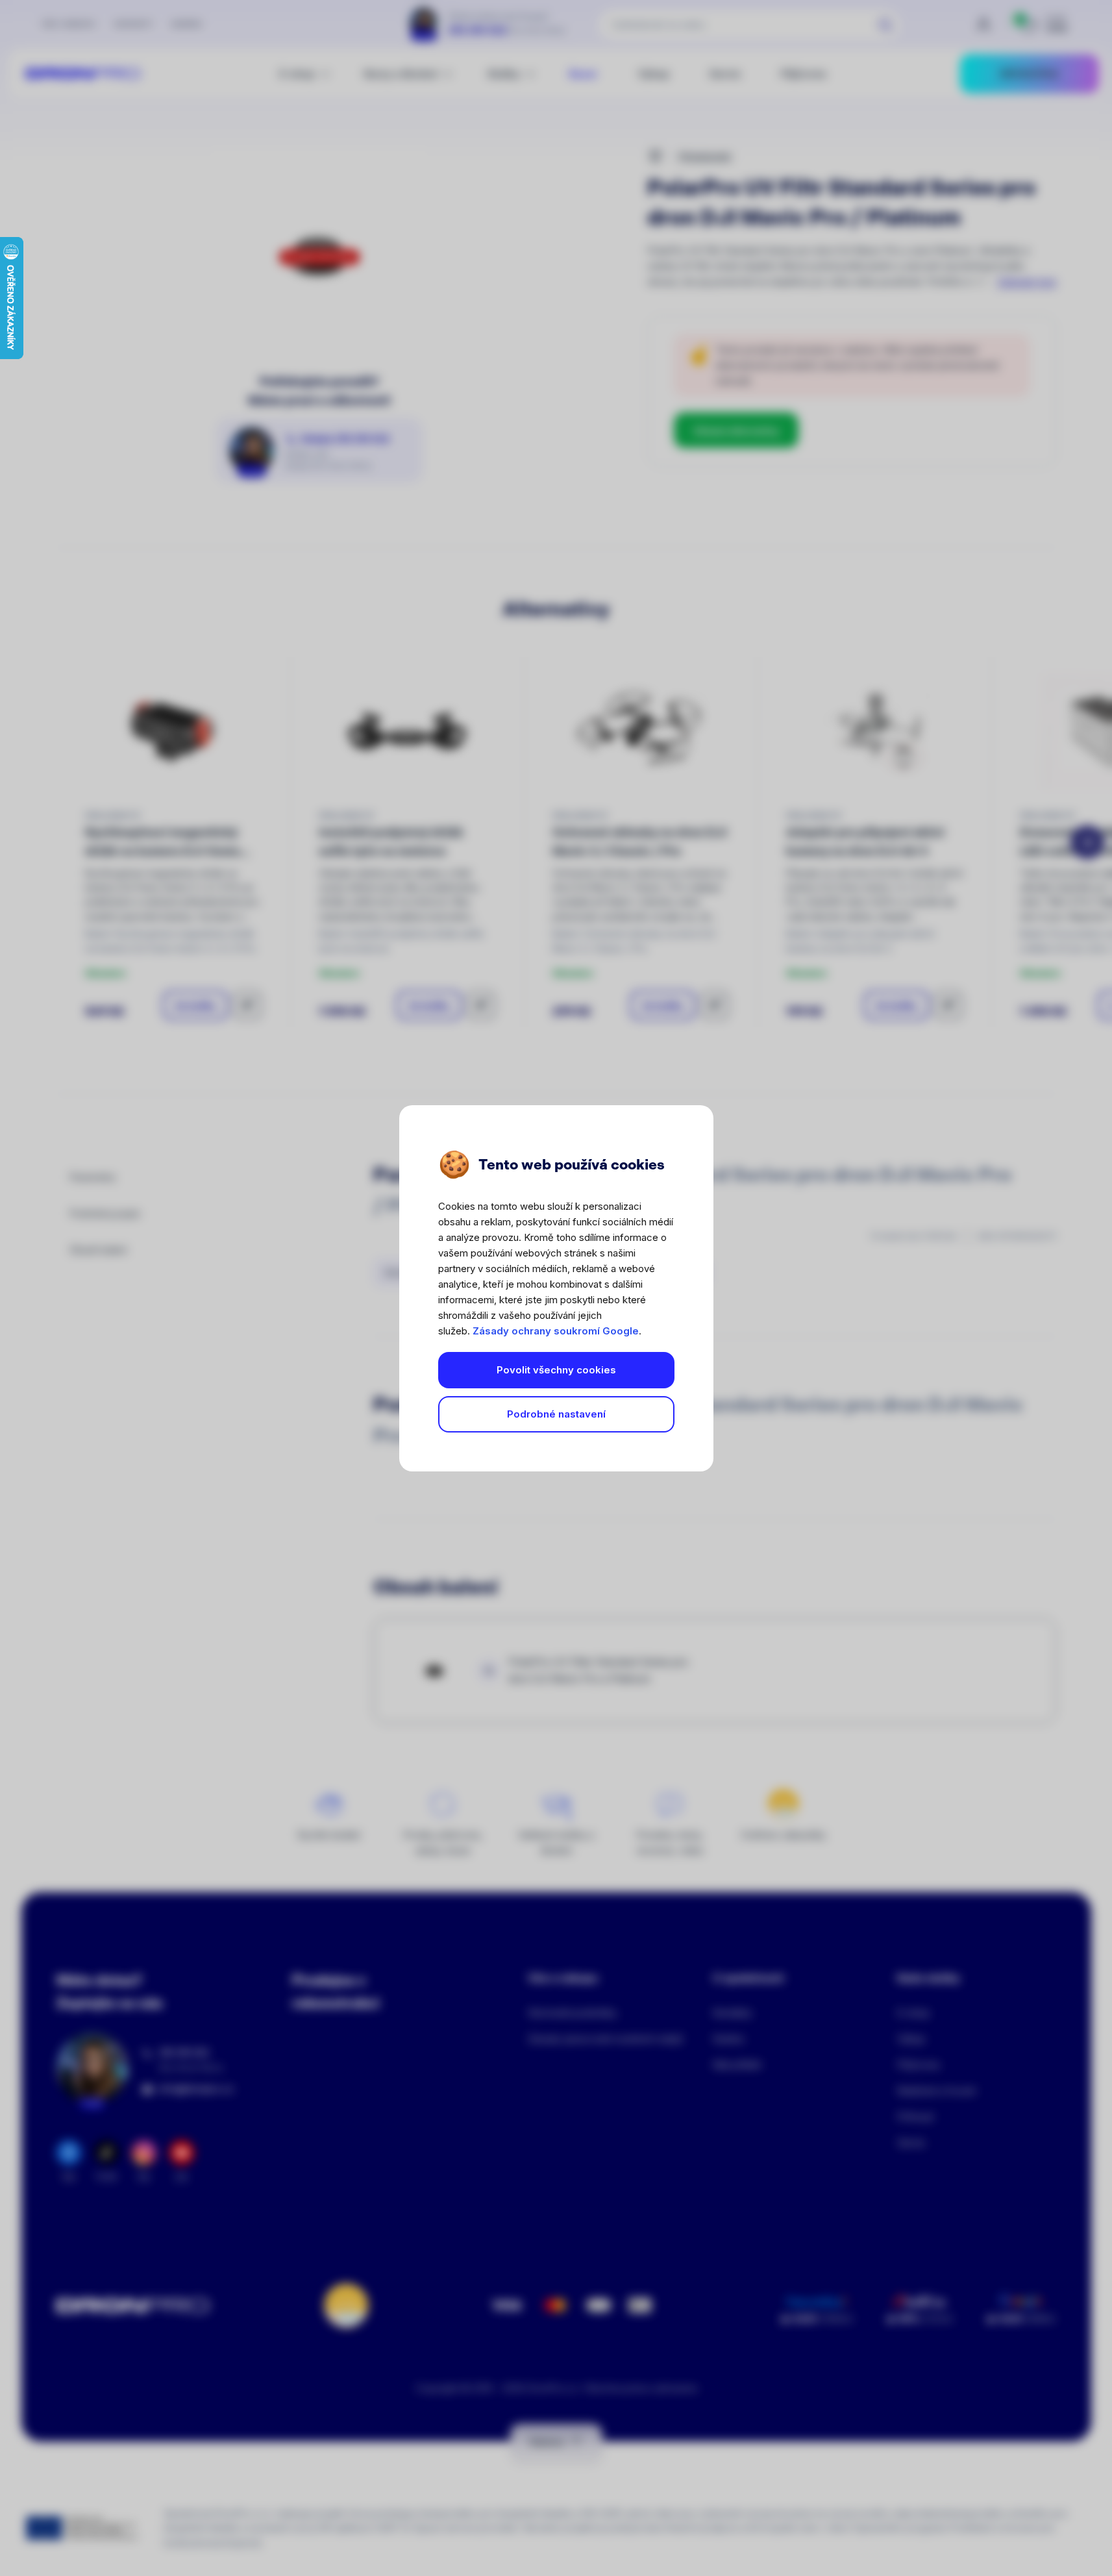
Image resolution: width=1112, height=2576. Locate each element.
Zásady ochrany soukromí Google (556, 1331)
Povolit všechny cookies (556, 1370)
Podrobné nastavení (556, 1414)
